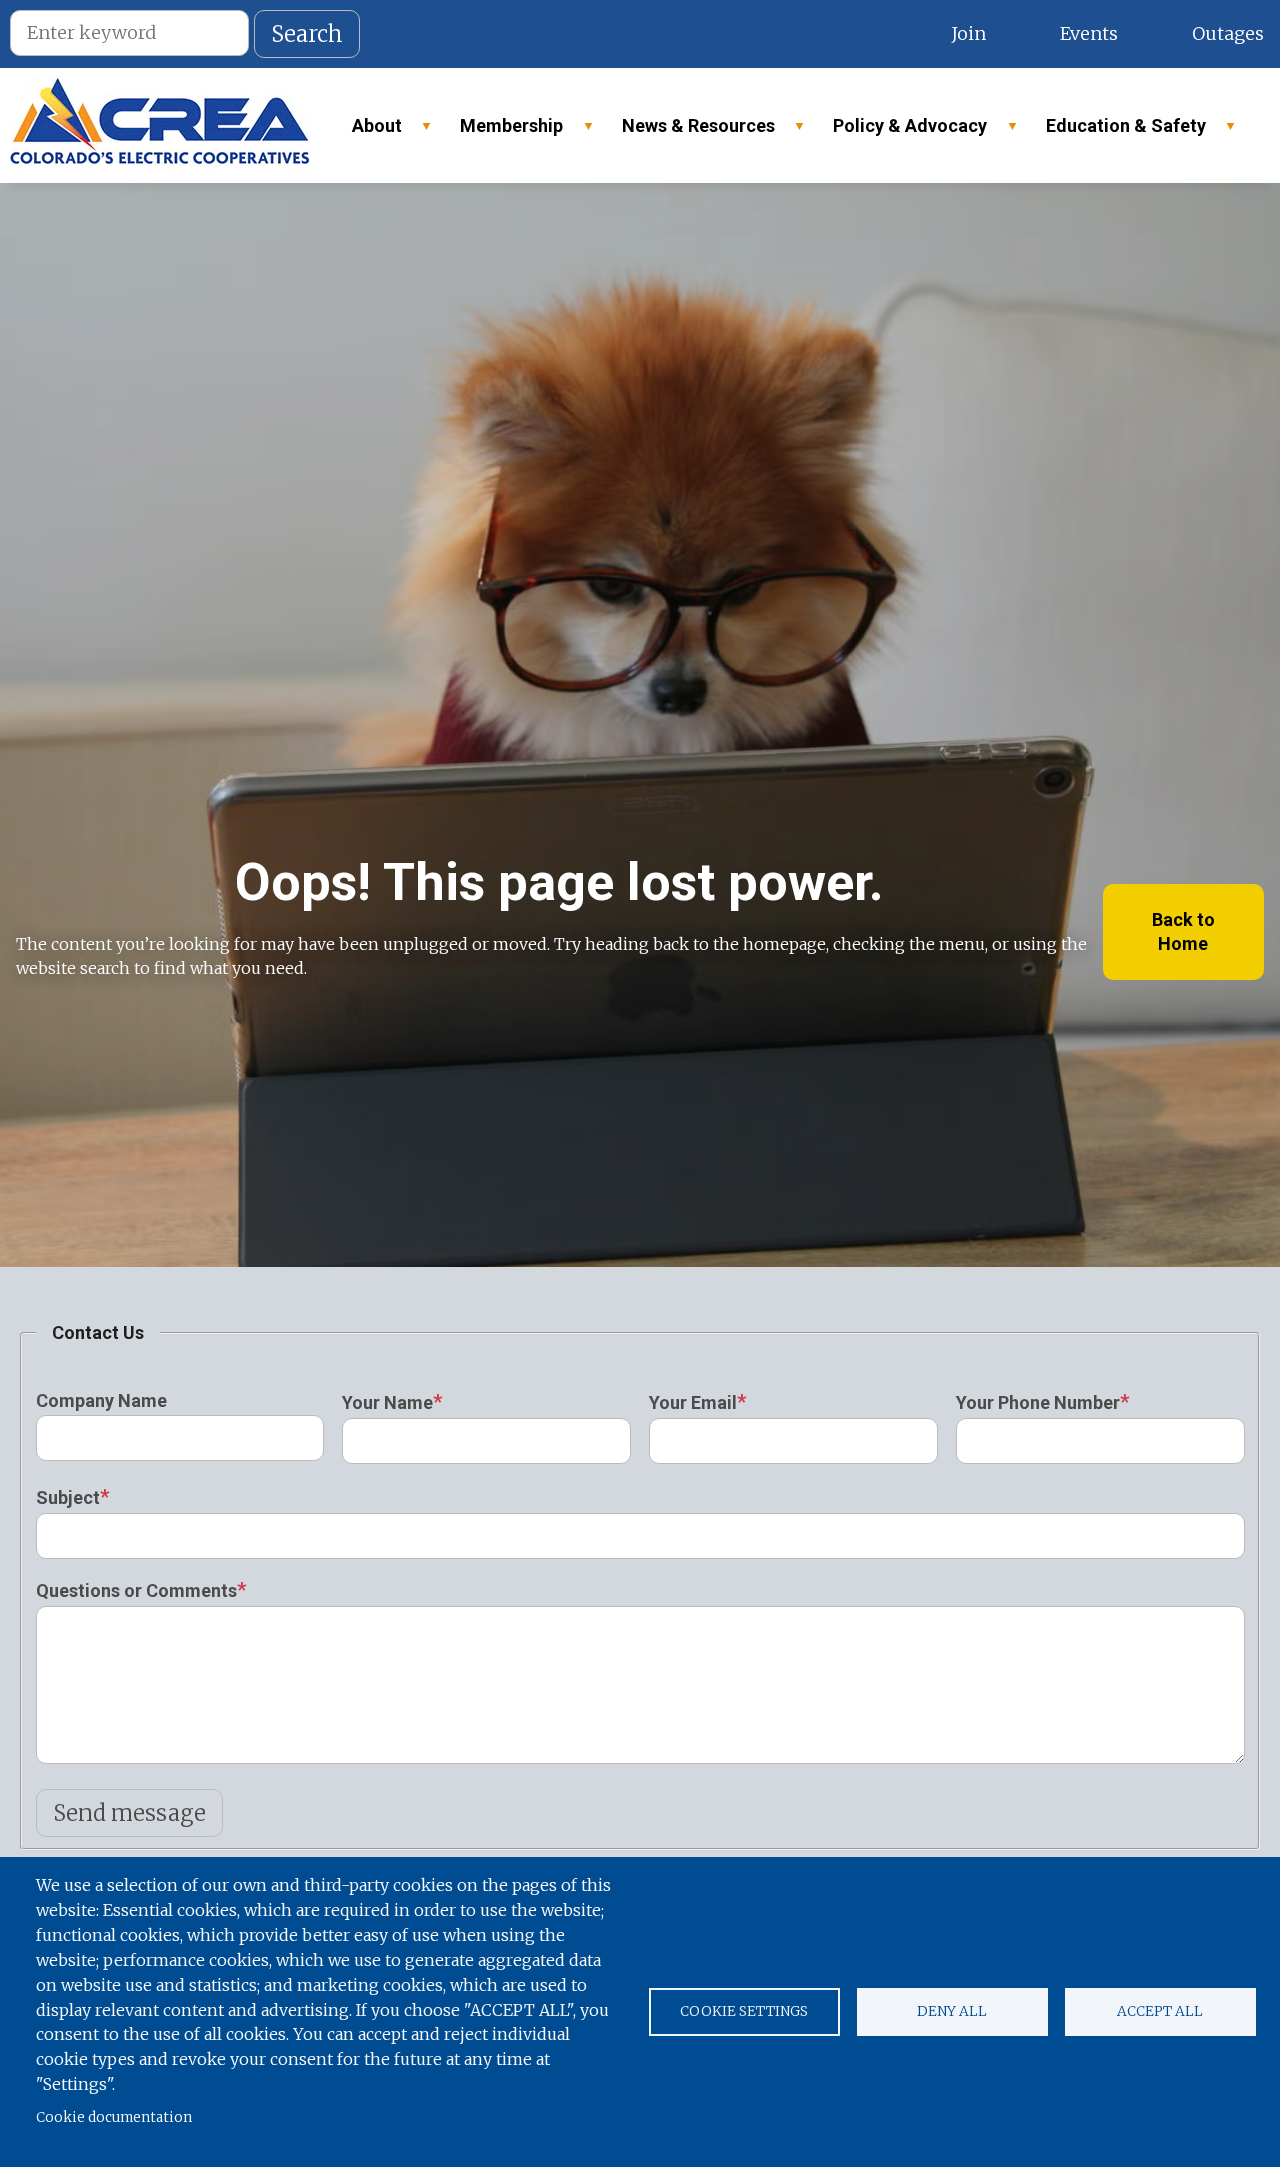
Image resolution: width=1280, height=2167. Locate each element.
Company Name (101, 1400)
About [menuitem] (368, 131)
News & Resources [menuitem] (689, 131)
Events (1089, 33)
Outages (1228, 33)
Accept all (1160, 2011)
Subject (68, 1497)
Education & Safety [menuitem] (1117, 131)
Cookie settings (744, 2011)
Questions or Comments (136, 1590)
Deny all (952, 2011)
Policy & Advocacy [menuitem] (901, 131)
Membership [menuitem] (502, 131)
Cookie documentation (114, 2117)
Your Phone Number (1038, 1402)
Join (968, 33)
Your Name (387, 1402)
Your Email (693, 1402)
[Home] (160, 125)
